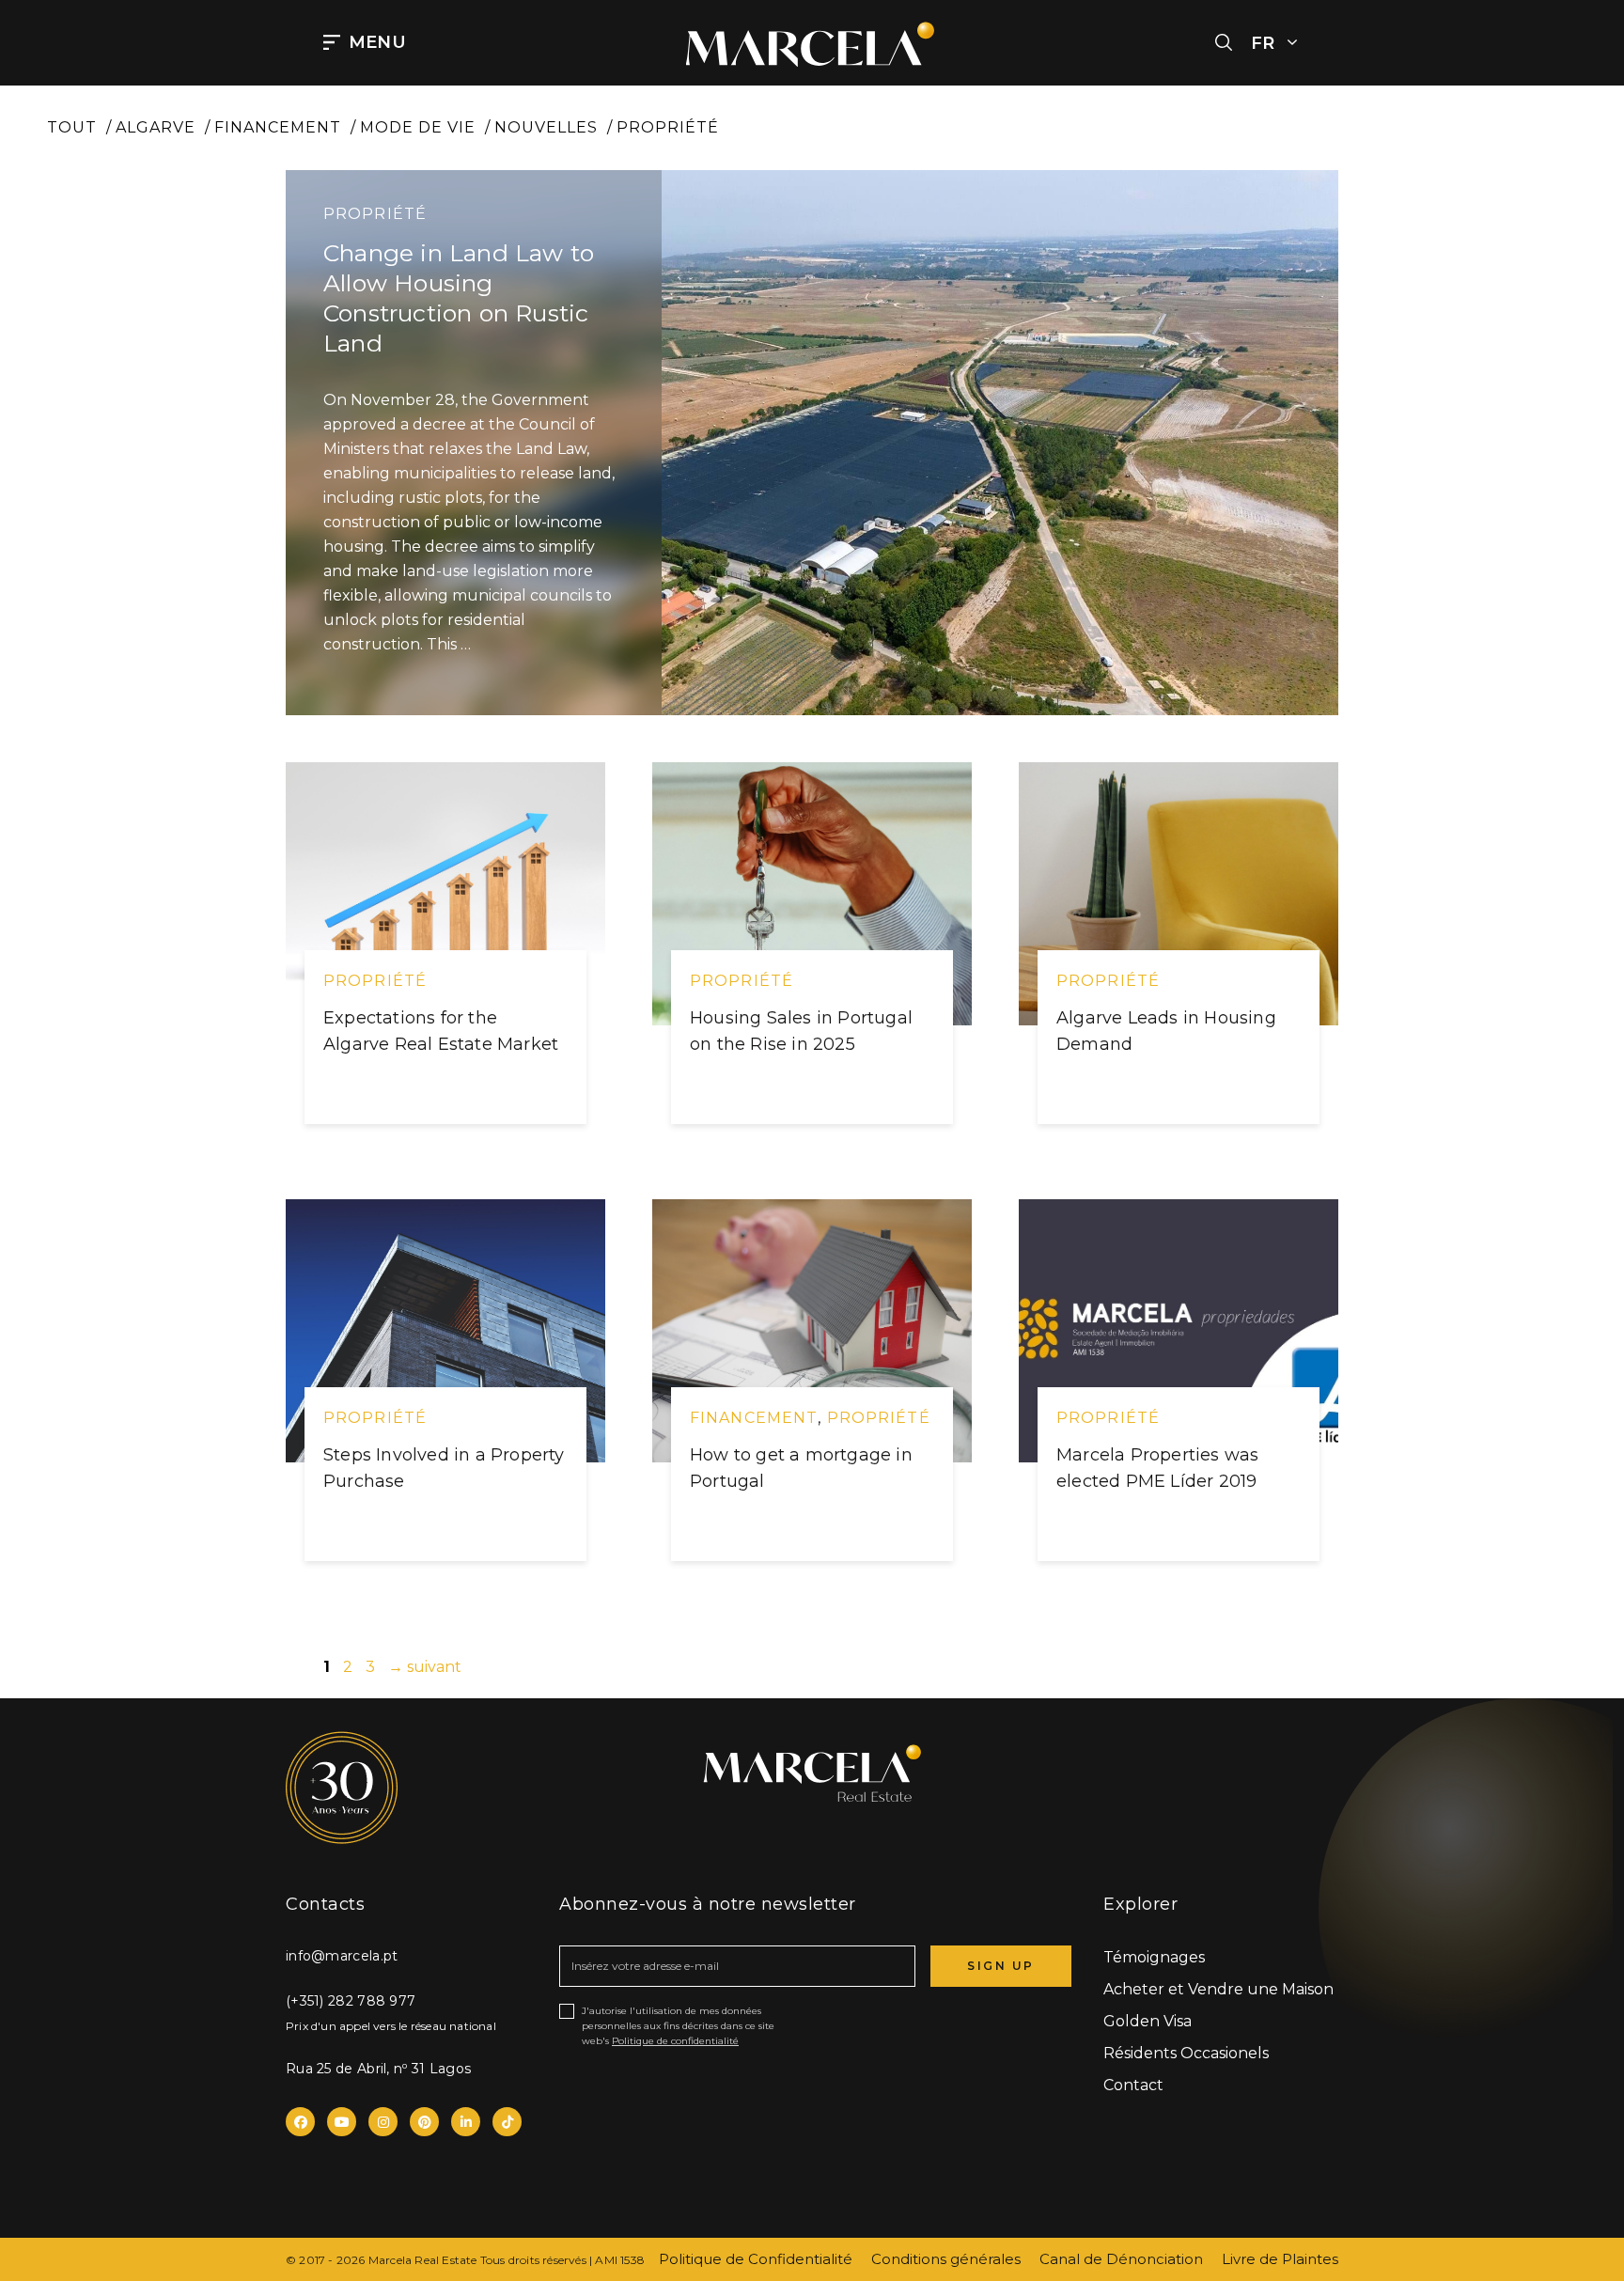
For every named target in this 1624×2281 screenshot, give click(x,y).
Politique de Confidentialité (756, 2259)
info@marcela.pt (342, 1956)
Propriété (668, 127)
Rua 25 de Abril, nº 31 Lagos (378, 2069)
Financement (278, 127)
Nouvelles (546, 127)
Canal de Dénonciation (1121, 2259)
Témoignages (1154, 1957)
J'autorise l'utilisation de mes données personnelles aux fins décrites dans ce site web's (678, 2026)
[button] (1224, 43)
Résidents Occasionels (1186, 2053)
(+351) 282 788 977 (351, 2001)
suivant (425, 1667)
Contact (1133, 2085)
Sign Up (1001, 1966)
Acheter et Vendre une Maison (1218, 1989)
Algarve (156, 127)
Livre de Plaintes (1280, 2259)
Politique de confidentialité (675, 2041)
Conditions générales (946, 2259)
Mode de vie (418, 127)
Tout (72, 127)
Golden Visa (1148, 2021)
